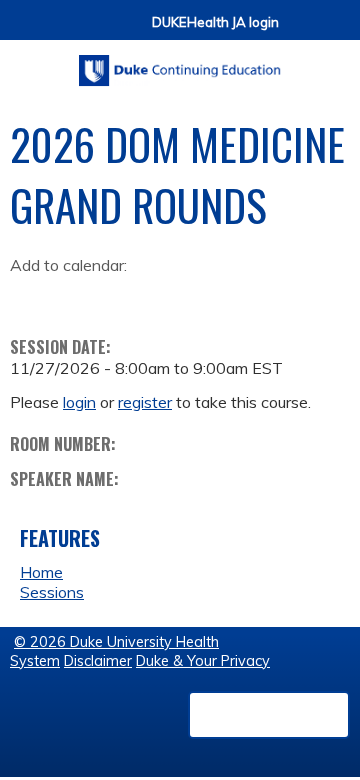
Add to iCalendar (120, 296)
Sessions (52, 592)
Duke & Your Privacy (203, 661)
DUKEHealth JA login (215, 22)
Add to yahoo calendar (75, 297)
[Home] (180, 63)
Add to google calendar (30, 297)
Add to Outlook (168, 297)
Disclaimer (98, 661)
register (145, 402)
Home (41, 572)
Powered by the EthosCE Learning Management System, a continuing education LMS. (269, 715)
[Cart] (302, 31)
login (79, 402)
